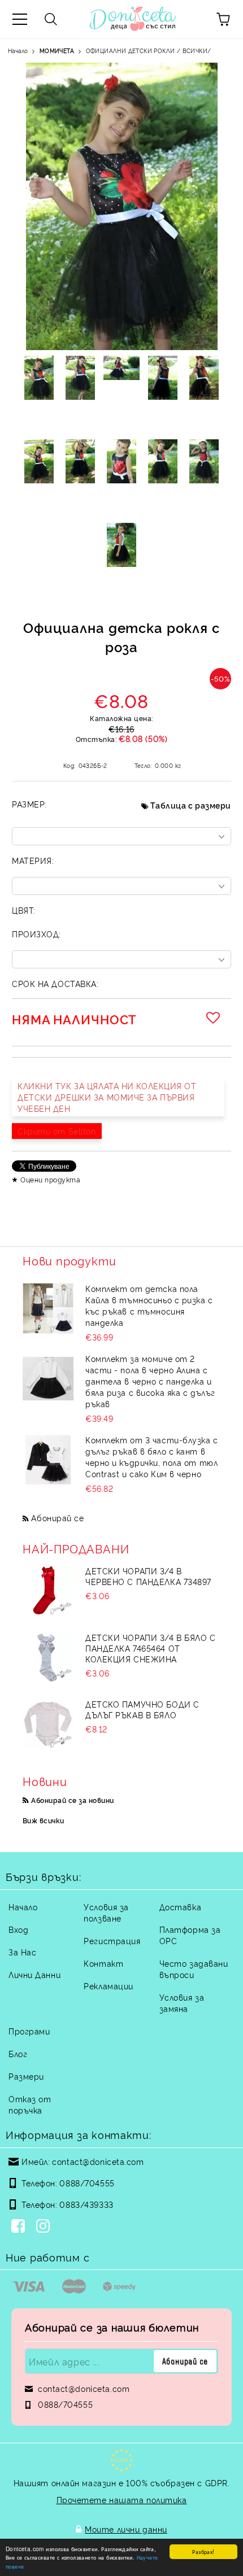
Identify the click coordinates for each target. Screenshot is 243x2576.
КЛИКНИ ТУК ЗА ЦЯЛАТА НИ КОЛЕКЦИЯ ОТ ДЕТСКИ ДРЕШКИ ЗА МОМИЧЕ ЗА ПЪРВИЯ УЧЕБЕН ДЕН (107, 1097)
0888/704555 (87, 2183)
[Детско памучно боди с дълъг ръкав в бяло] (48, 1724)
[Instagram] (45, 2227)
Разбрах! (203, 2551)
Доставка (180, 1907)
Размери (26, 2076)
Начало (18, 51)
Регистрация (112, 1940)
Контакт (103, 1963)
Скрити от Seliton (57, 1131)
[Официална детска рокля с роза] (39, 378)
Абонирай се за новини (72, 1800)
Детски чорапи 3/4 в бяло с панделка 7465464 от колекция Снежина (151, 1648)
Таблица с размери (191, 805)
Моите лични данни (126, 2529)
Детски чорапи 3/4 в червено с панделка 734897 (148, 1576)
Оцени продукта (50, 1179)
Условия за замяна (182, 2003)
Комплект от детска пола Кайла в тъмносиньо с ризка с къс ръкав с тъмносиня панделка (149, 1305)
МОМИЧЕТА (57, 51)
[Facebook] (20, 2227)
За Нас (22, 1952)
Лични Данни (34, 1974)
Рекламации (109, 1986)
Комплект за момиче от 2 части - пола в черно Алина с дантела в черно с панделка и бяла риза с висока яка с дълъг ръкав (150, 1381)
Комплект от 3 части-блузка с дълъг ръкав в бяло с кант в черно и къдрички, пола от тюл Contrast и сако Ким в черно (152, 1457)
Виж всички (44, 1820)
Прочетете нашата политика (122, 2499)
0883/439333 (86, 2204)
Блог (18, 2053)
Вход (18, 1929)
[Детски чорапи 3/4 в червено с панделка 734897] (48, 1591)
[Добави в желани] (215, 1018)
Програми (29, 2031)
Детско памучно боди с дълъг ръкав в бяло (142, 1709)
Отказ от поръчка (30, 2104)
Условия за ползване (106, 1912)
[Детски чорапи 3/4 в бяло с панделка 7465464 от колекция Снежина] (48, 1657)
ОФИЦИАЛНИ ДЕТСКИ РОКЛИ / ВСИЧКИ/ (149, 51)
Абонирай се (57, 1518)
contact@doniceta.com (98, 2161)
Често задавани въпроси (194, 1969)
